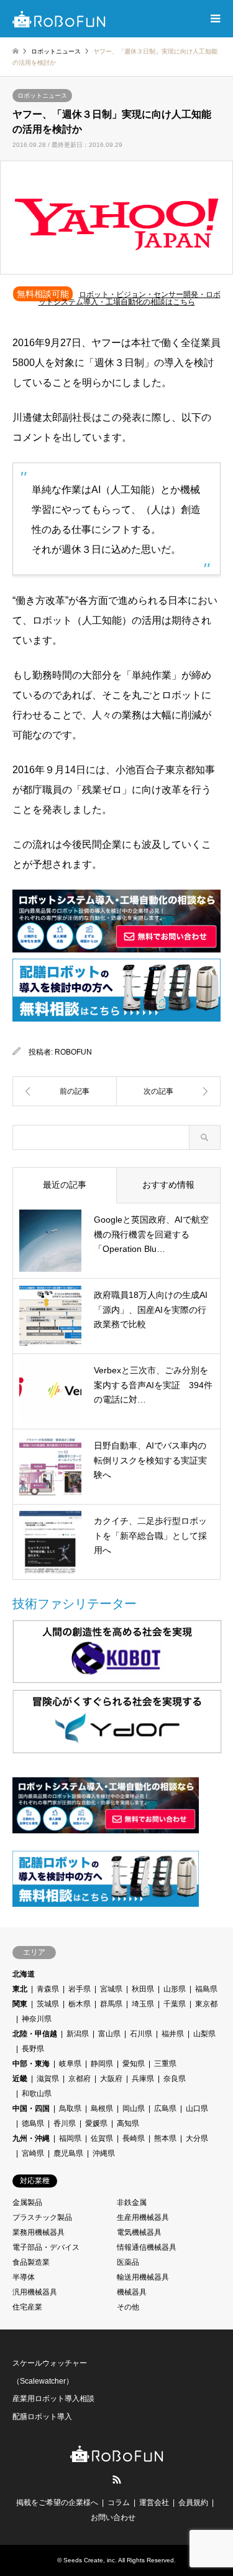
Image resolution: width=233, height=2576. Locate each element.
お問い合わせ (113, 2517)
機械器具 (132, 2292)
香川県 (65, 2123)
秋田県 (143, 1989)
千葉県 (175, 2004)
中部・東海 (31, 2064)
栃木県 (80, 2004)
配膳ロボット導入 (42, 2417)
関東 (20, 2004)
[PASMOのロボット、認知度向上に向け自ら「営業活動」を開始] (169, 1091)
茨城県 (48, 2004)
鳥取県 (70, 2108)
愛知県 (134, 2064)
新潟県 (78, 2034)
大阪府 (111, 2079)
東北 (20, 1989)
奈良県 (175, 2079)
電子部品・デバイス (46, 2247)
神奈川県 (37, 2019)
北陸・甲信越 (35, 2034)
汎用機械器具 (35, 2292)
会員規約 (193, 2503)
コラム (119, 2503)
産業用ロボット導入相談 (53, 2399)
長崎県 (134, 2138)
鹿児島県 (68, 2153)
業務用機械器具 (39, 2232)
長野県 (33, 2049)
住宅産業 (27, 2307)
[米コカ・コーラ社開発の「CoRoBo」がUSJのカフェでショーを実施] (65, 1091)
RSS (117, 2480)
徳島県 (33, 2123)
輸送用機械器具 (143, 2277)
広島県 (165, 2108)
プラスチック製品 (42, 2217)
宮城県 (111, 1989)
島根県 (102, 2108)
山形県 (175, 1989)
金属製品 (27, 2202)
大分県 (197, 2138)
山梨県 (204, 2034)
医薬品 (128, 2262)
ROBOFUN (73, 1052)
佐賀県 (102, 2138)
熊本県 (165, 2138)
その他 (128, 2307)
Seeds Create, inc (89, 2560)
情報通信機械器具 (147, 2247)
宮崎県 (33, 2153)
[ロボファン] (59, 19)
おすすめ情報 (168, 1185)
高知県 (128, 2123)
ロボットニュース (42, 96)
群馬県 (111, 2004)
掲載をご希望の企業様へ (57, 2503)
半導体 (24, 2277)
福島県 (206, 1989)
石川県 (141, 2034)
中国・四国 (31, 2108)
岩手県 (80, 1989)
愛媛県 (96, 2123)
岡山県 (134, 2108)
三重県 (165, 2064)
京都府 (80, 2079)
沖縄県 (104, 2153)
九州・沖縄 (31, 2138)
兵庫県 (143, 2079)
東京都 (206, 2004)
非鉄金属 (132, 2202)
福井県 (173, 2034)
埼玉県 (143, 2004)
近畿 (20, 2079)
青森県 (48, 1989)
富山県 (109, 2034)
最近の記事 (65, 1185)
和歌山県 (37, 2094)
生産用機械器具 (143, 2217)
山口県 (197, 2108)
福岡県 (70, 2138)
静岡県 (102, 2064)
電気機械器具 (139, 2232)
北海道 (24, 1974)
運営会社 (154, 2503)
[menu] (214, 19)
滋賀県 (48, 2079)
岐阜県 (70, 2064)
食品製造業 (31, 2262)
